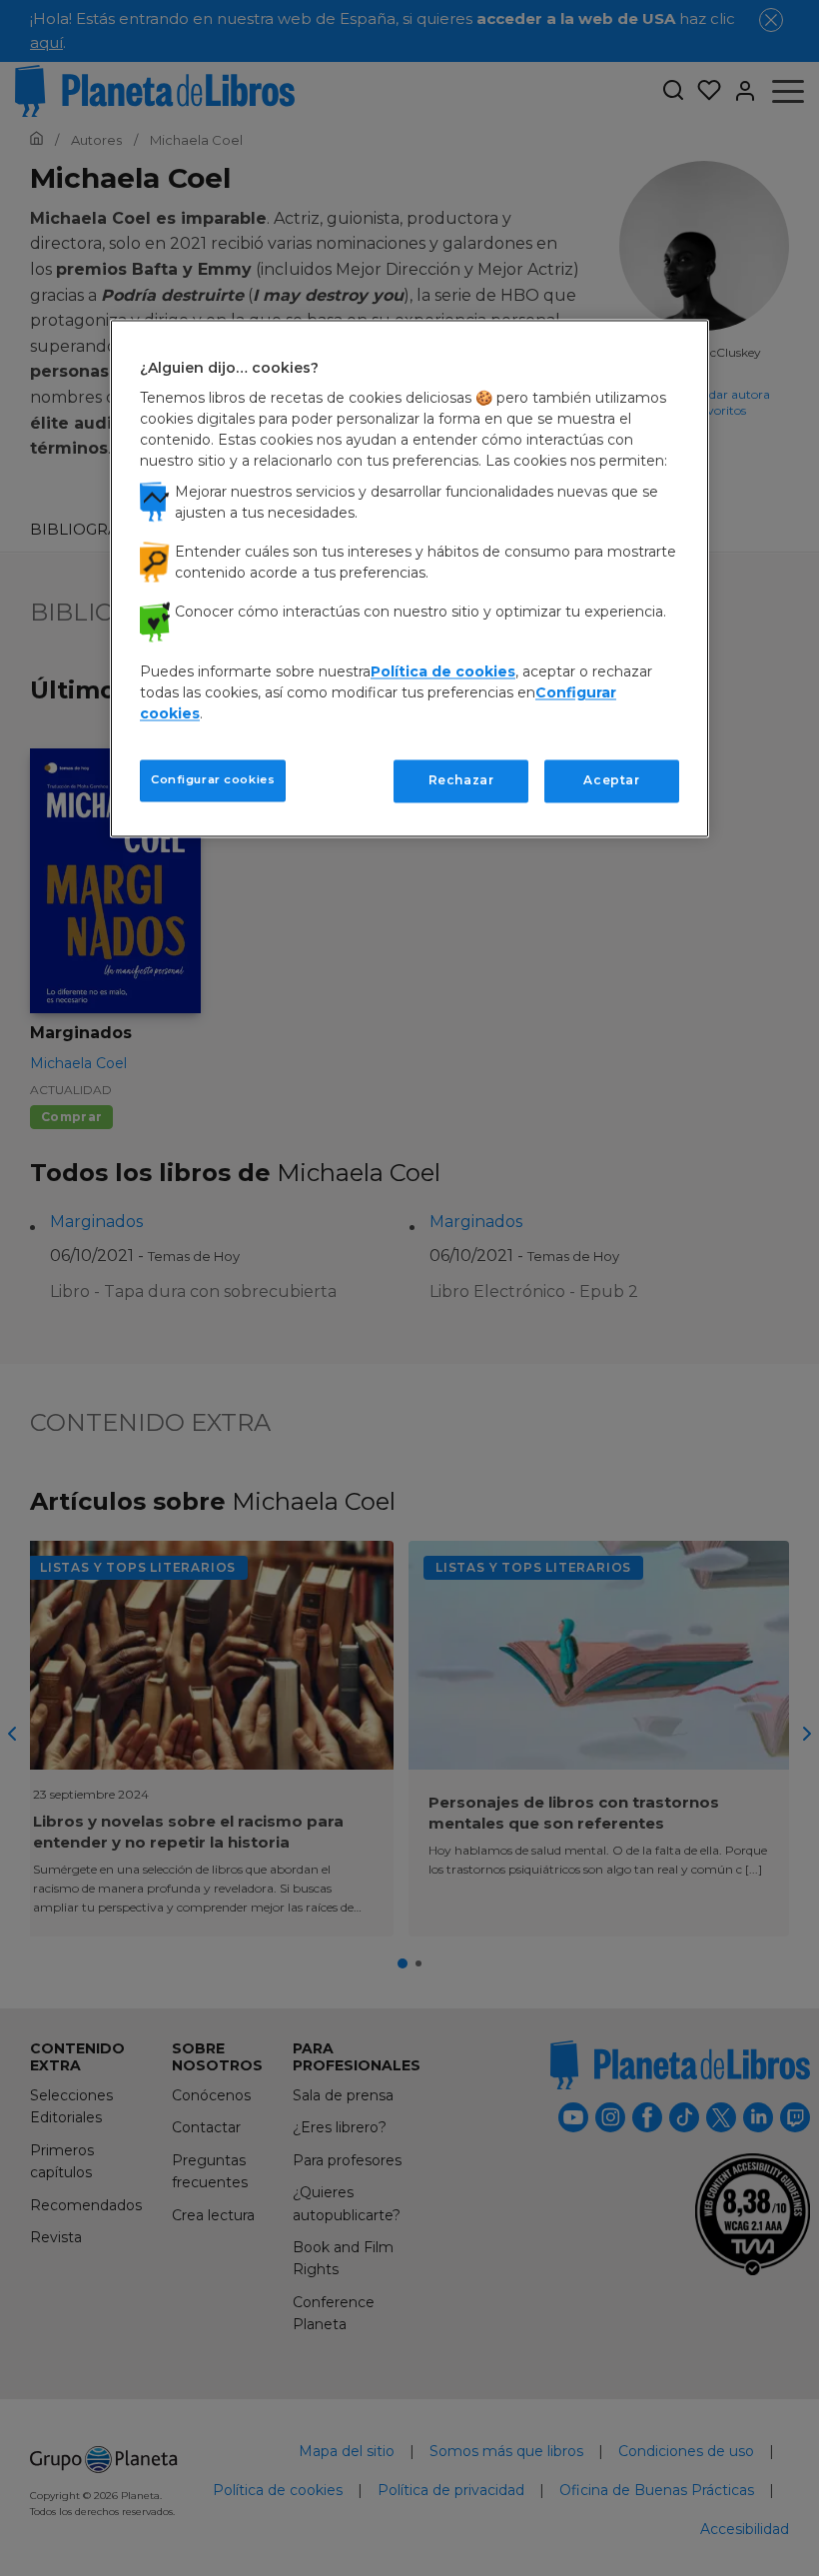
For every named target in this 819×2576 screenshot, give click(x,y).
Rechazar (461, 781)
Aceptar (611, 781)
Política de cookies (443, 672)
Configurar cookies (213, 780)
